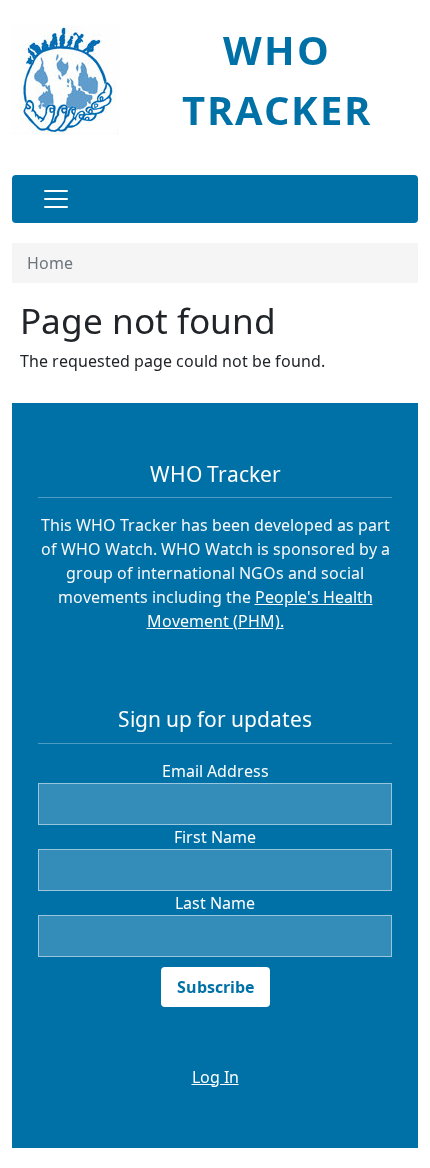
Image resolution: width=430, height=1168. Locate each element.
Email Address (215, 771)
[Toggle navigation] (56, 199)
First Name (215, 837)
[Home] (73, 80)
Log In (215, 1077)
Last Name (215, 903)
